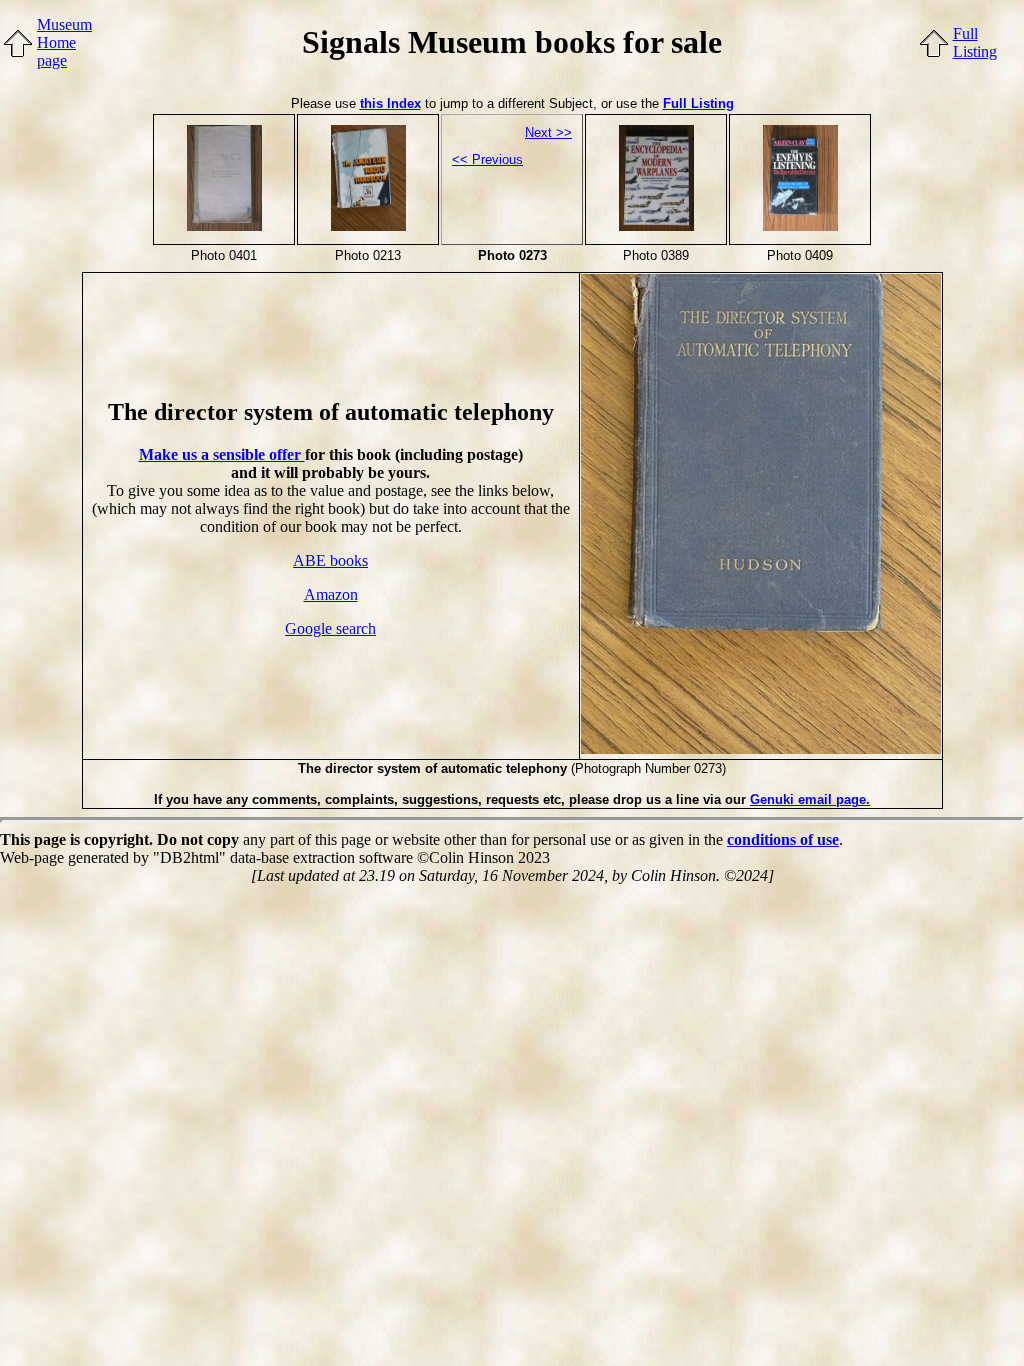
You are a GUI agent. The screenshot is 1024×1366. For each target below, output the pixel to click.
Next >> (548, 132)
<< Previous (487, 159)
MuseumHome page (64, 42)
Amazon (331, 594)
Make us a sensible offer (222, 454)
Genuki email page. (810, 799)
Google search (330, 628)
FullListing (975, 42)
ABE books (330, 560)
